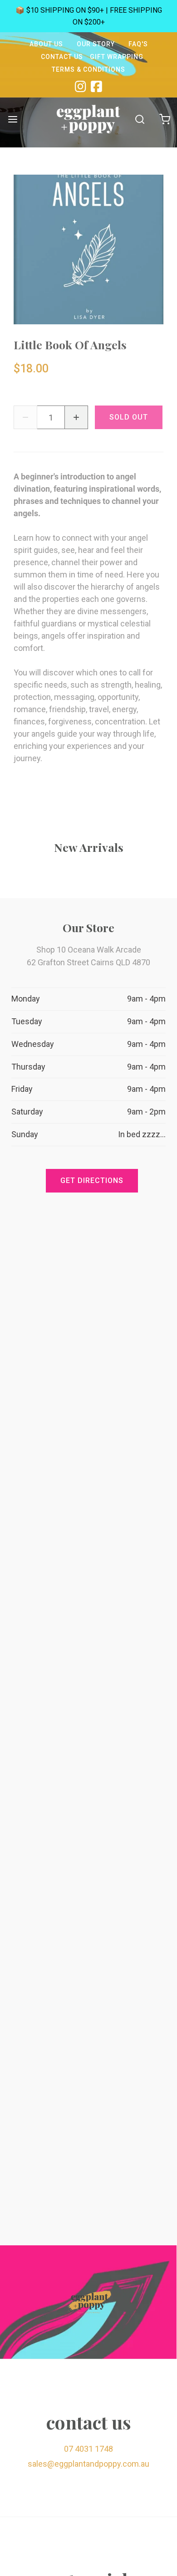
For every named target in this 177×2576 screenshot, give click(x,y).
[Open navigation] (12, 119)
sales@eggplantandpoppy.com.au (88, 2464)
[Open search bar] (140, 119)
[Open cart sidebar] (165, 119)
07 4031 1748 (88, 2449)
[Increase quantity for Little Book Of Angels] (76, 417)
